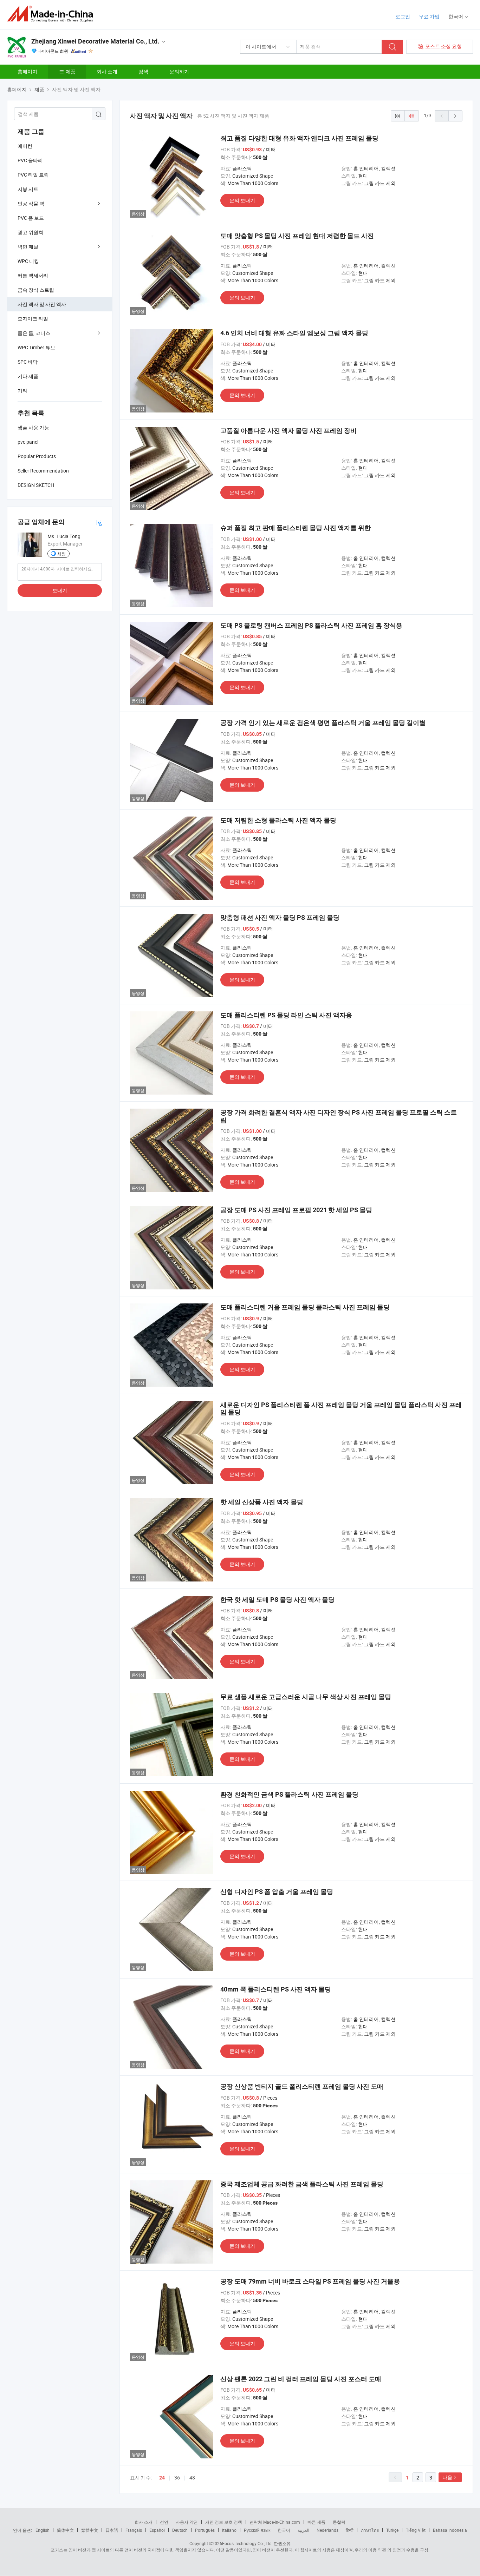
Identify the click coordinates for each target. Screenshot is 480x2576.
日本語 (112, 2530)
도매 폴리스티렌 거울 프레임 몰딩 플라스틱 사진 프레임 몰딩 (305, 1307)
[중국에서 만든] (52, 14)
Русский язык (257, 2530)
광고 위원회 (30, 232)
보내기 (60, 590)
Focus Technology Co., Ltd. (247, 2543)
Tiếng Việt (416, 2530)
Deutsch (180, 2530)
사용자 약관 (187, 2522)
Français (134, 2530)
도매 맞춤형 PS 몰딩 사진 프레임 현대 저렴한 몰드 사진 (297, 236)
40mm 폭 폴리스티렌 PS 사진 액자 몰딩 (276, 1989)
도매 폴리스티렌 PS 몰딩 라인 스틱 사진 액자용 (286, 1015)
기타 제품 (28, 376)
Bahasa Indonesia (450, 2530)
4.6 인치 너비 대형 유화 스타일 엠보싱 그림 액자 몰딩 (294, 333)
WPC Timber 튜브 (36, 347)
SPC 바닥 (28, 362)
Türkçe (392, 2530)
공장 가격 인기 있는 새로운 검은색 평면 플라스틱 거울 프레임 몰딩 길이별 (323, 723)
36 (177, 2478)
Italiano (229, 2530)
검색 (143, 71)
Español (157, 2530)
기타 (22, 391)
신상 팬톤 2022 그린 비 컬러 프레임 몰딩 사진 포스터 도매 (301, 2379)
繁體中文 (90, 2530)
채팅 (61, 554)
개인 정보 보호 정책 (224, 2522)
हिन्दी (350, 2530)
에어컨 (25, 146)
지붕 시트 (28, 189)
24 (162, 2478)
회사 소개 (107, 71)
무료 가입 (429, 16)
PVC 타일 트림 (33, 175)
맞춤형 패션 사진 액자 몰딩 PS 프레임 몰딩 (280, 917)
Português (205, 2530)
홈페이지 (27, 71)
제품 (71, 71)
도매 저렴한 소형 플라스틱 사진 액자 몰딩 (278, 820)
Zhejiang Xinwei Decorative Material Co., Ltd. (95, 41)
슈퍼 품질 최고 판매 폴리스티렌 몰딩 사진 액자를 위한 (296, 528)
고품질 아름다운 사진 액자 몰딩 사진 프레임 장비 (288, 431)
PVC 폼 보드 (31, 218)
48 (192, 2478)
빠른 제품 (316, 2522)
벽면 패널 (28, 247)
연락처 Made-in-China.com (275, 2522)
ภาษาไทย (370, 2530)
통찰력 (339, 2522)
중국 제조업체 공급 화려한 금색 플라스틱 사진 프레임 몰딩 (302, 2184)
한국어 (284, 2530)
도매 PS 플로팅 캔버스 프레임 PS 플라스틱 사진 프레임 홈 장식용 (311, 625)
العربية (303, 2530)
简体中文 (65, 2530)
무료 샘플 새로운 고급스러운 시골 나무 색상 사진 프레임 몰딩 (306, 1697)
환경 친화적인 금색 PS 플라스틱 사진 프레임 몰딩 (289, 1794)
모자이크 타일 (33, 319)
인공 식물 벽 (31, 203)
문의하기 (179, 71)
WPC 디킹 (28, 261)
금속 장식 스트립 (36, 290)
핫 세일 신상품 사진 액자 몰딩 (262, 1502)
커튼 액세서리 (33, 275)
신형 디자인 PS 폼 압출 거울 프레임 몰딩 (277, 1892)
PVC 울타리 (30, 160)
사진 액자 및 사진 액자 (42, 304)
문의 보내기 (242, 200)
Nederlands (327, 2530)
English (43, 2530)
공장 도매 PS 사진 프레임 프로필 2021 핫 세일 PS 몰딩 (296, 1210)
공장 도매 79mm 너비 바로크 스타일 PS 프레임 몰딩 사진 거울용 (310, 2281)
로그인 (403, 16)
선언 (164, 2522)
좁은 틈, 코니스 (34, 333)
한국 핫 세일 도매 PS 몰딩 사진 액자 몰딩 (277, 1600)
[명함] (99, 522)
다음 (447, 2477)
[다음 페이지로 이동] (455, 116)
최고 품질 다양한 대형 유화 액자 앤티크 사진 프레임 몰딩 (299, 138)
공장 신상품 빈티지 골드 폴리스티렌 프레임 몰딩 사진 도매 (302, 2086)
